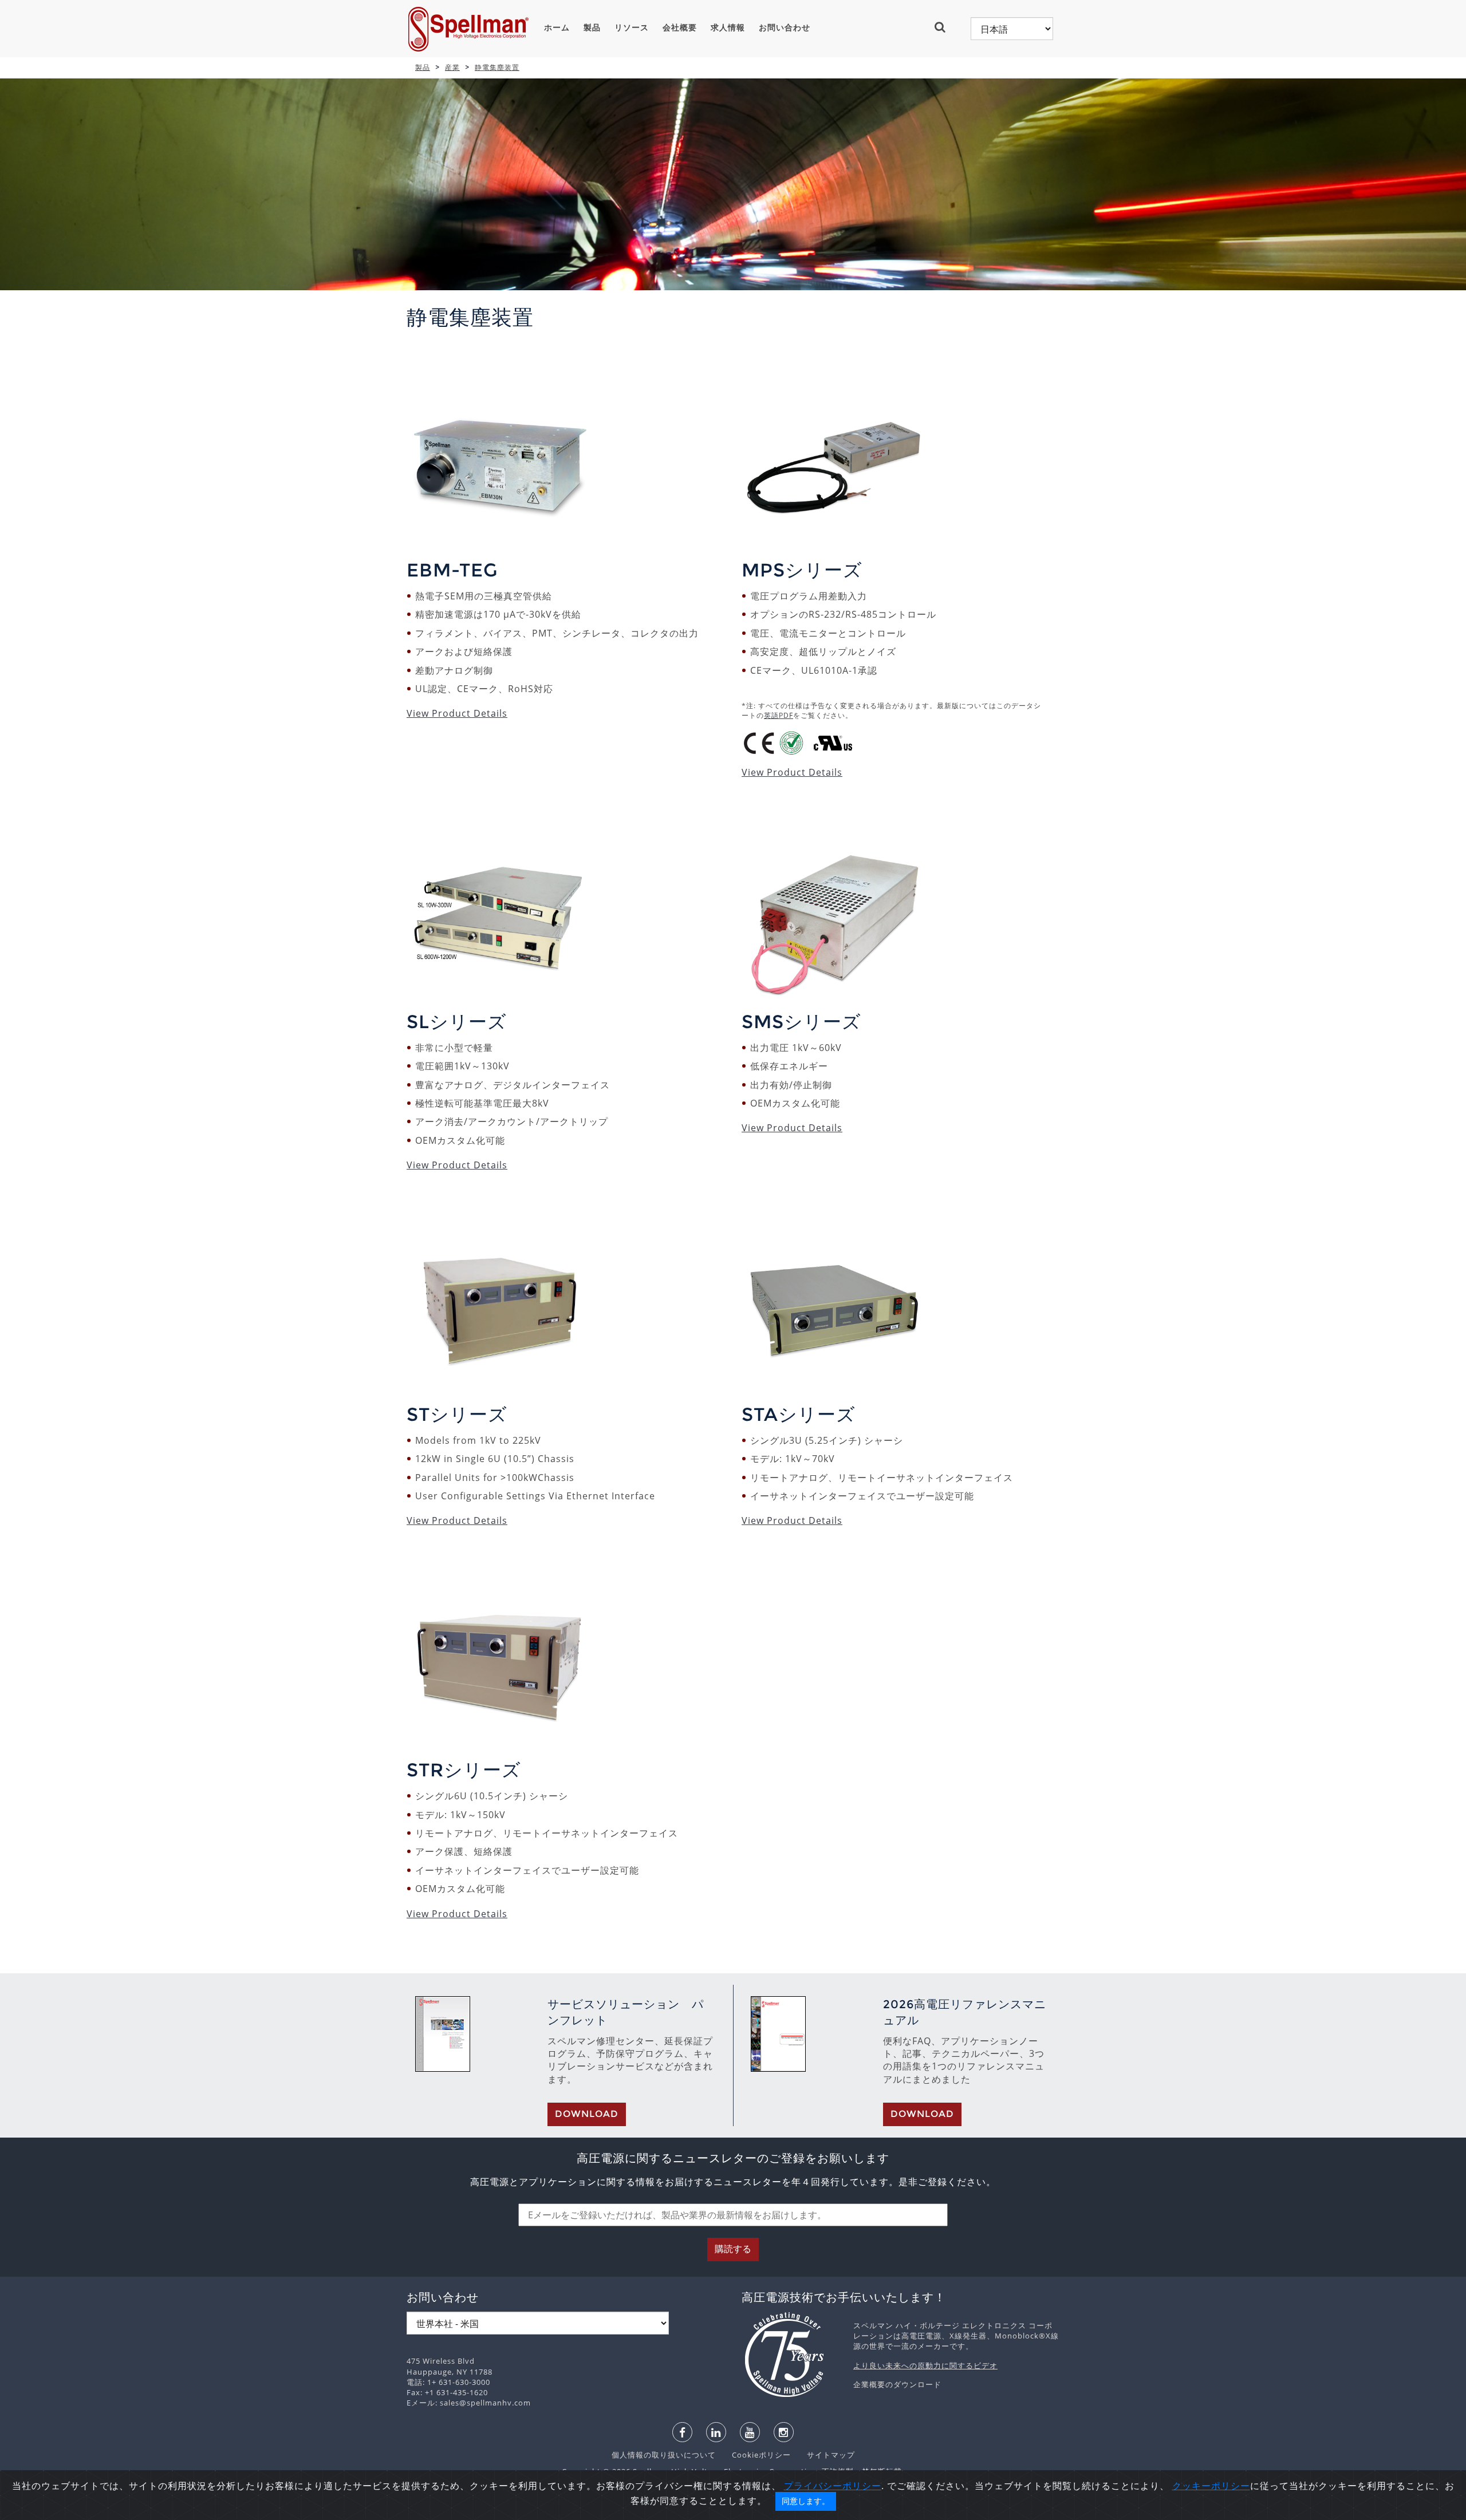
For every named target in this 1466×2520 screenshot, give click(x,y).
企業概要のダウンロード (897, 2384)
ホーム (557, 27)
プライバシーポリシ (828, 2486)
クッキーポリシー (1211, 2486)
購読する (733, 2249)
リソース (632, 27)
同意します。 (806, 2501)
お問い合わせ (785, 27)
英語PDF (779, 715)
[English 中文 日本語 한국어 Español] (1012, 29)
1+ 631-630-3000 (459, 2382)
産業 (452, 67)
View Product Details (457, 713)
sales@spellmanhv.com (485, 2403)
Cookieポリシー (756, 2455)
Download (587, 2114)
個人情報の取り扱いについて (665, 2455)
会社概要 (680, 27)
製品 (592, 27)
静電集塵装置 (497, 67)
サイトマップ (824, 2455)
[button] (945, 27)
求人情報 (728, 27)
